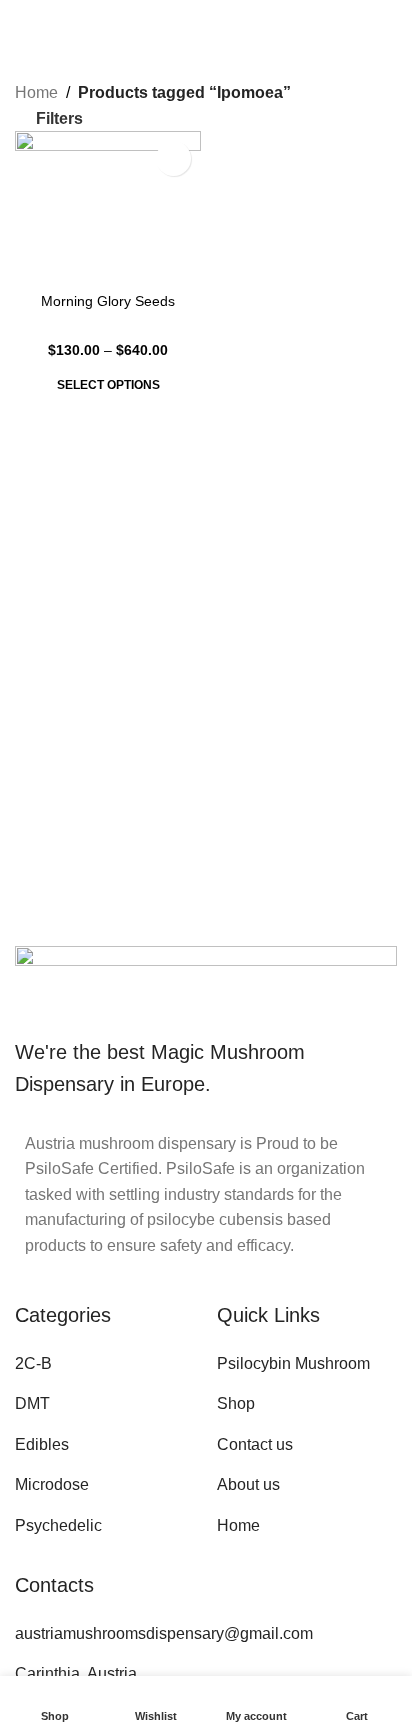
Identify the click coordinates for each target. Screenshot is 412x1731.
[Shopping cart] (389, 20)
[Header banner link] (206, 865)
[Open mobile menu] (23, 20)
